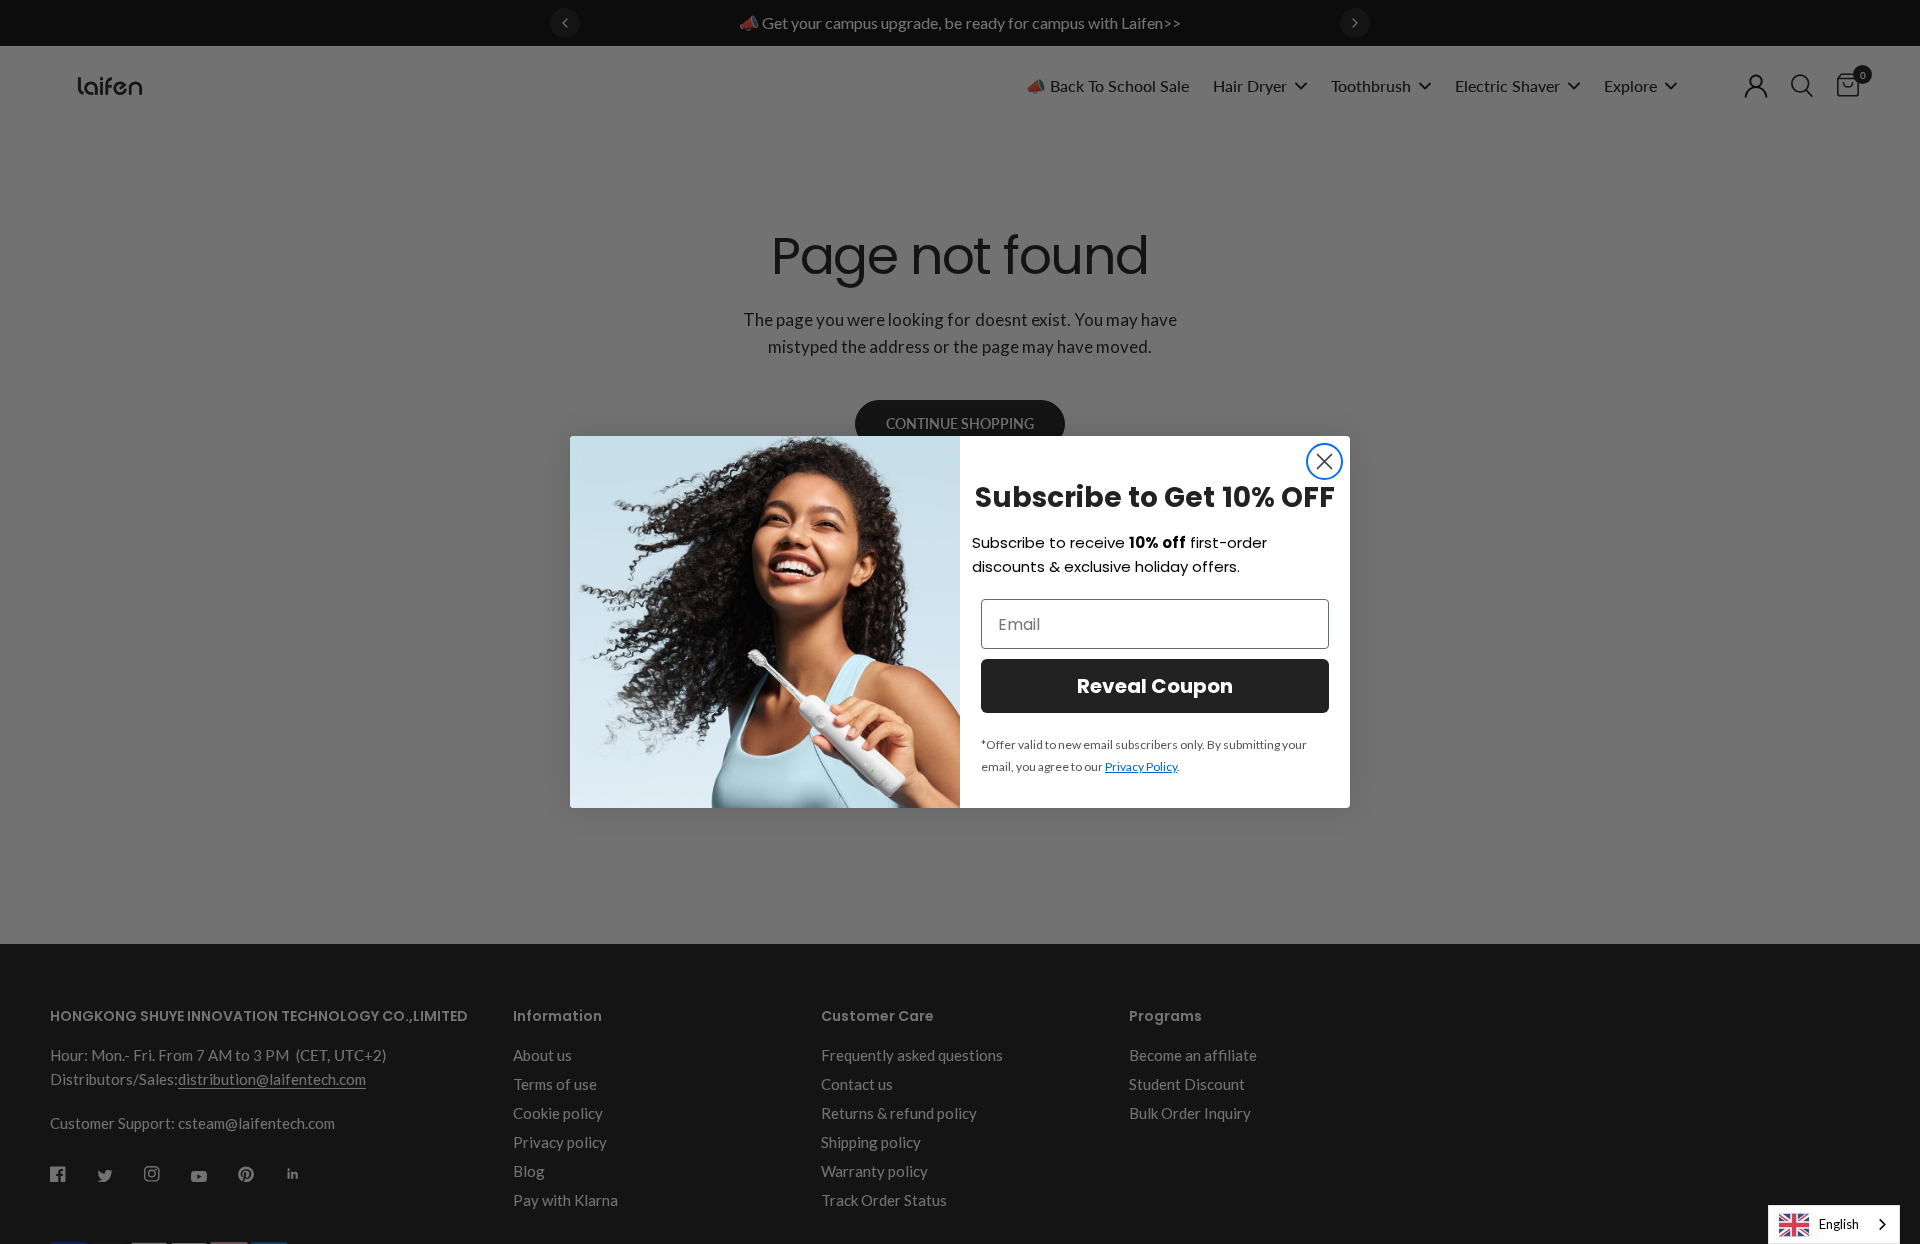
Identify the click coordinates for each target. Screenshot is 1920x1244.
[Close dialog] (1324, 461)
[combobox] (1834, 1224)
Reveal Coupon (1155, 686)
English (1839, 1224)
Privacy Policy (1141, 766)
